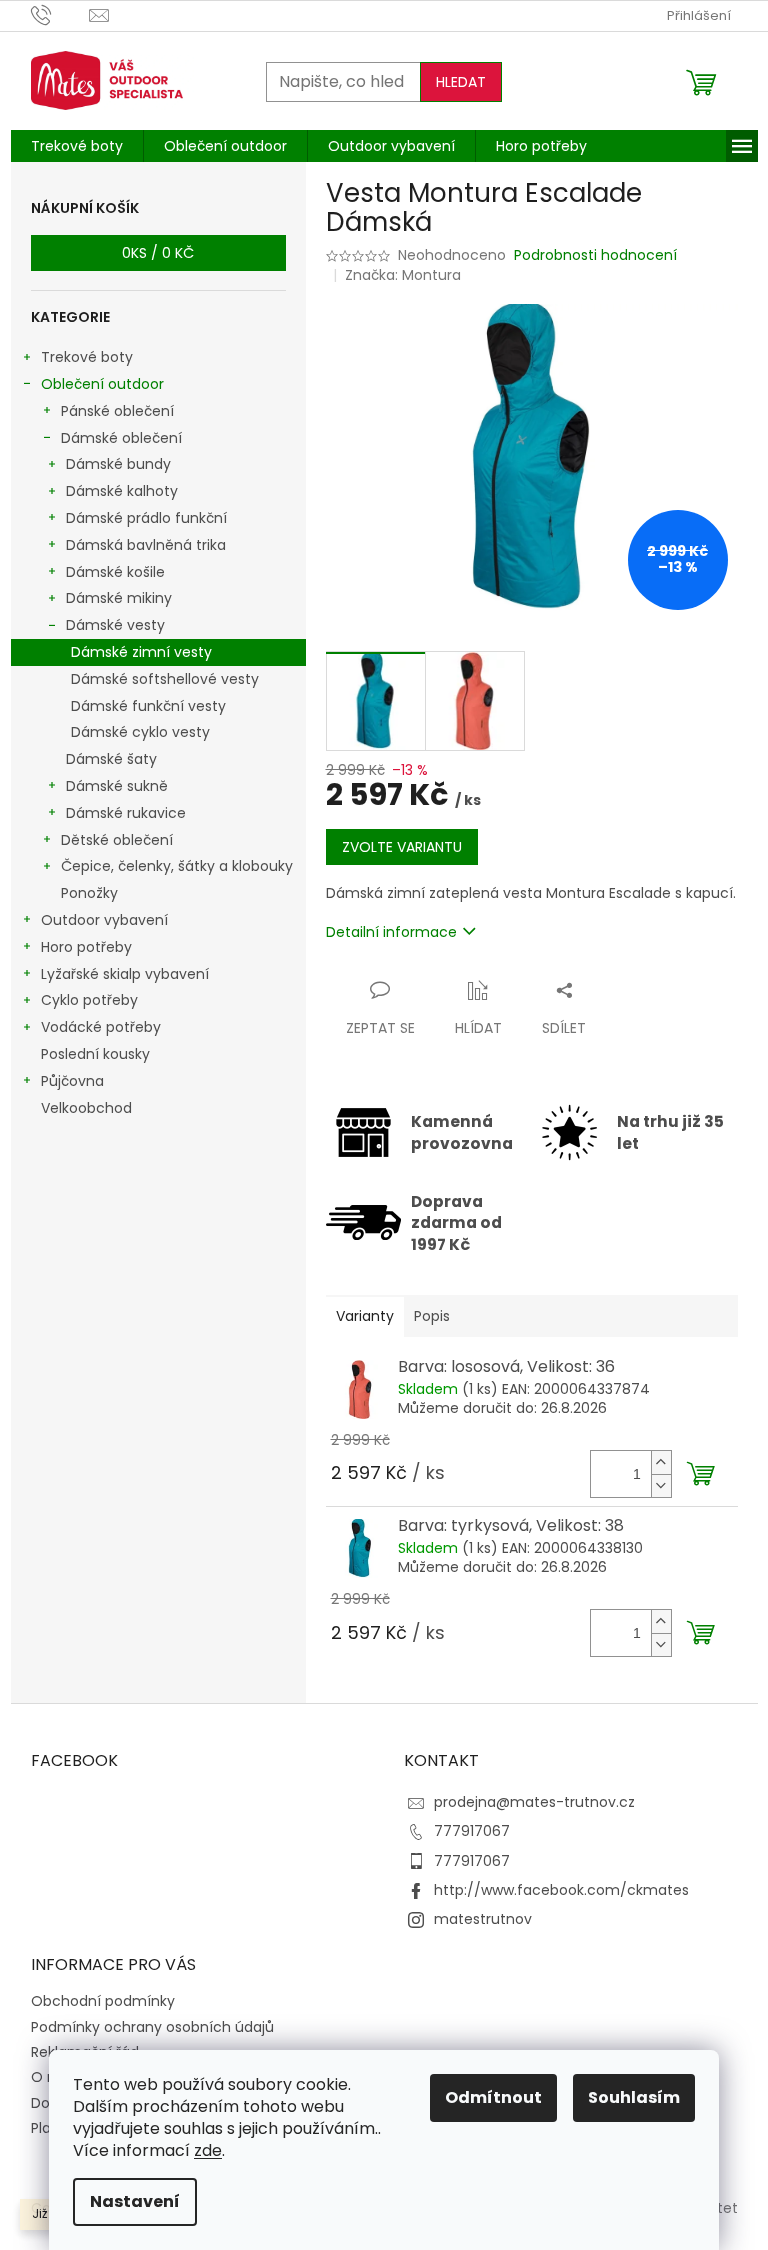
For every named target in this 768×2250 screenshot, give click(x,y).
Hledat (461, 82)
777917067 (472, 1831)
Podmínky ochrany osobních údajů (152, 2027)
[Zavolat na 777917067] (60, 14)
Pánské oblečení (117, 411)
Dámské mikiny (119, 598)
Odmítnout (493, 2097)
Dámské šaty (111, 759)
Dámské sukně (117, 786)
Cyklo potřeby (89, 1000)
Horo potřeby (86, 947)
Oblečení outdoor (102, 384)
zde (208, 2150)
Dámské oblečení (121, 438)
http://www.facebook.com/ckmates (561, 1890)
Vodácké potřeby (101, 1027)
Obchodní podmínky (103, 2001)
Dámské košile (115, 572)
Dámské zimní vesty (141, 652)
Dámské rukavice (126, 813)
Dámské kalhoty (122, 491)
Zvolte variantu (402, 847)
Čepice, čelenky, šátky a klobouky (177, 866)
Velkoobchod (86, 1108)
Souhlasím (634, 2097)
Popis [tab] (432, 1316)
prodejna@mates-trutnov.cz (534, 1802)
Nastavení (135, 2201)
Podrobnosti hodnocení (595, 255)
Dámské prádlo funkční (146, 518)
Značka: (403, 275)
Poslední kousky (95, 1054)
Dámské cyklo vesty (140, 732)
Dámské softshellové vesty (165, 679)
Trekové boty (87, 357)
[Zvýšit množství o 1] (661, 1462)
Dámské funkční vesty (148, 706)
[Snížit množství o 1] (661, 1485)
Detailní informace (391, 932)
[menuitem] (77, 146)
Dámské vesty (115, 625)
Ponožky (89, 893)
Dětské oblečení (117, 840)
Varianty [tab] (365, 1316)
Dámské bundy (118, 464)
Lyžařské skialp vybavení (125, 974)
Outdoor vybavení (104, 920)
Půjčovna (72, 1081)
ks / (158, 253)
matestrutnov (483, 1919)
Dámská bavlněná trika (146, 545)
